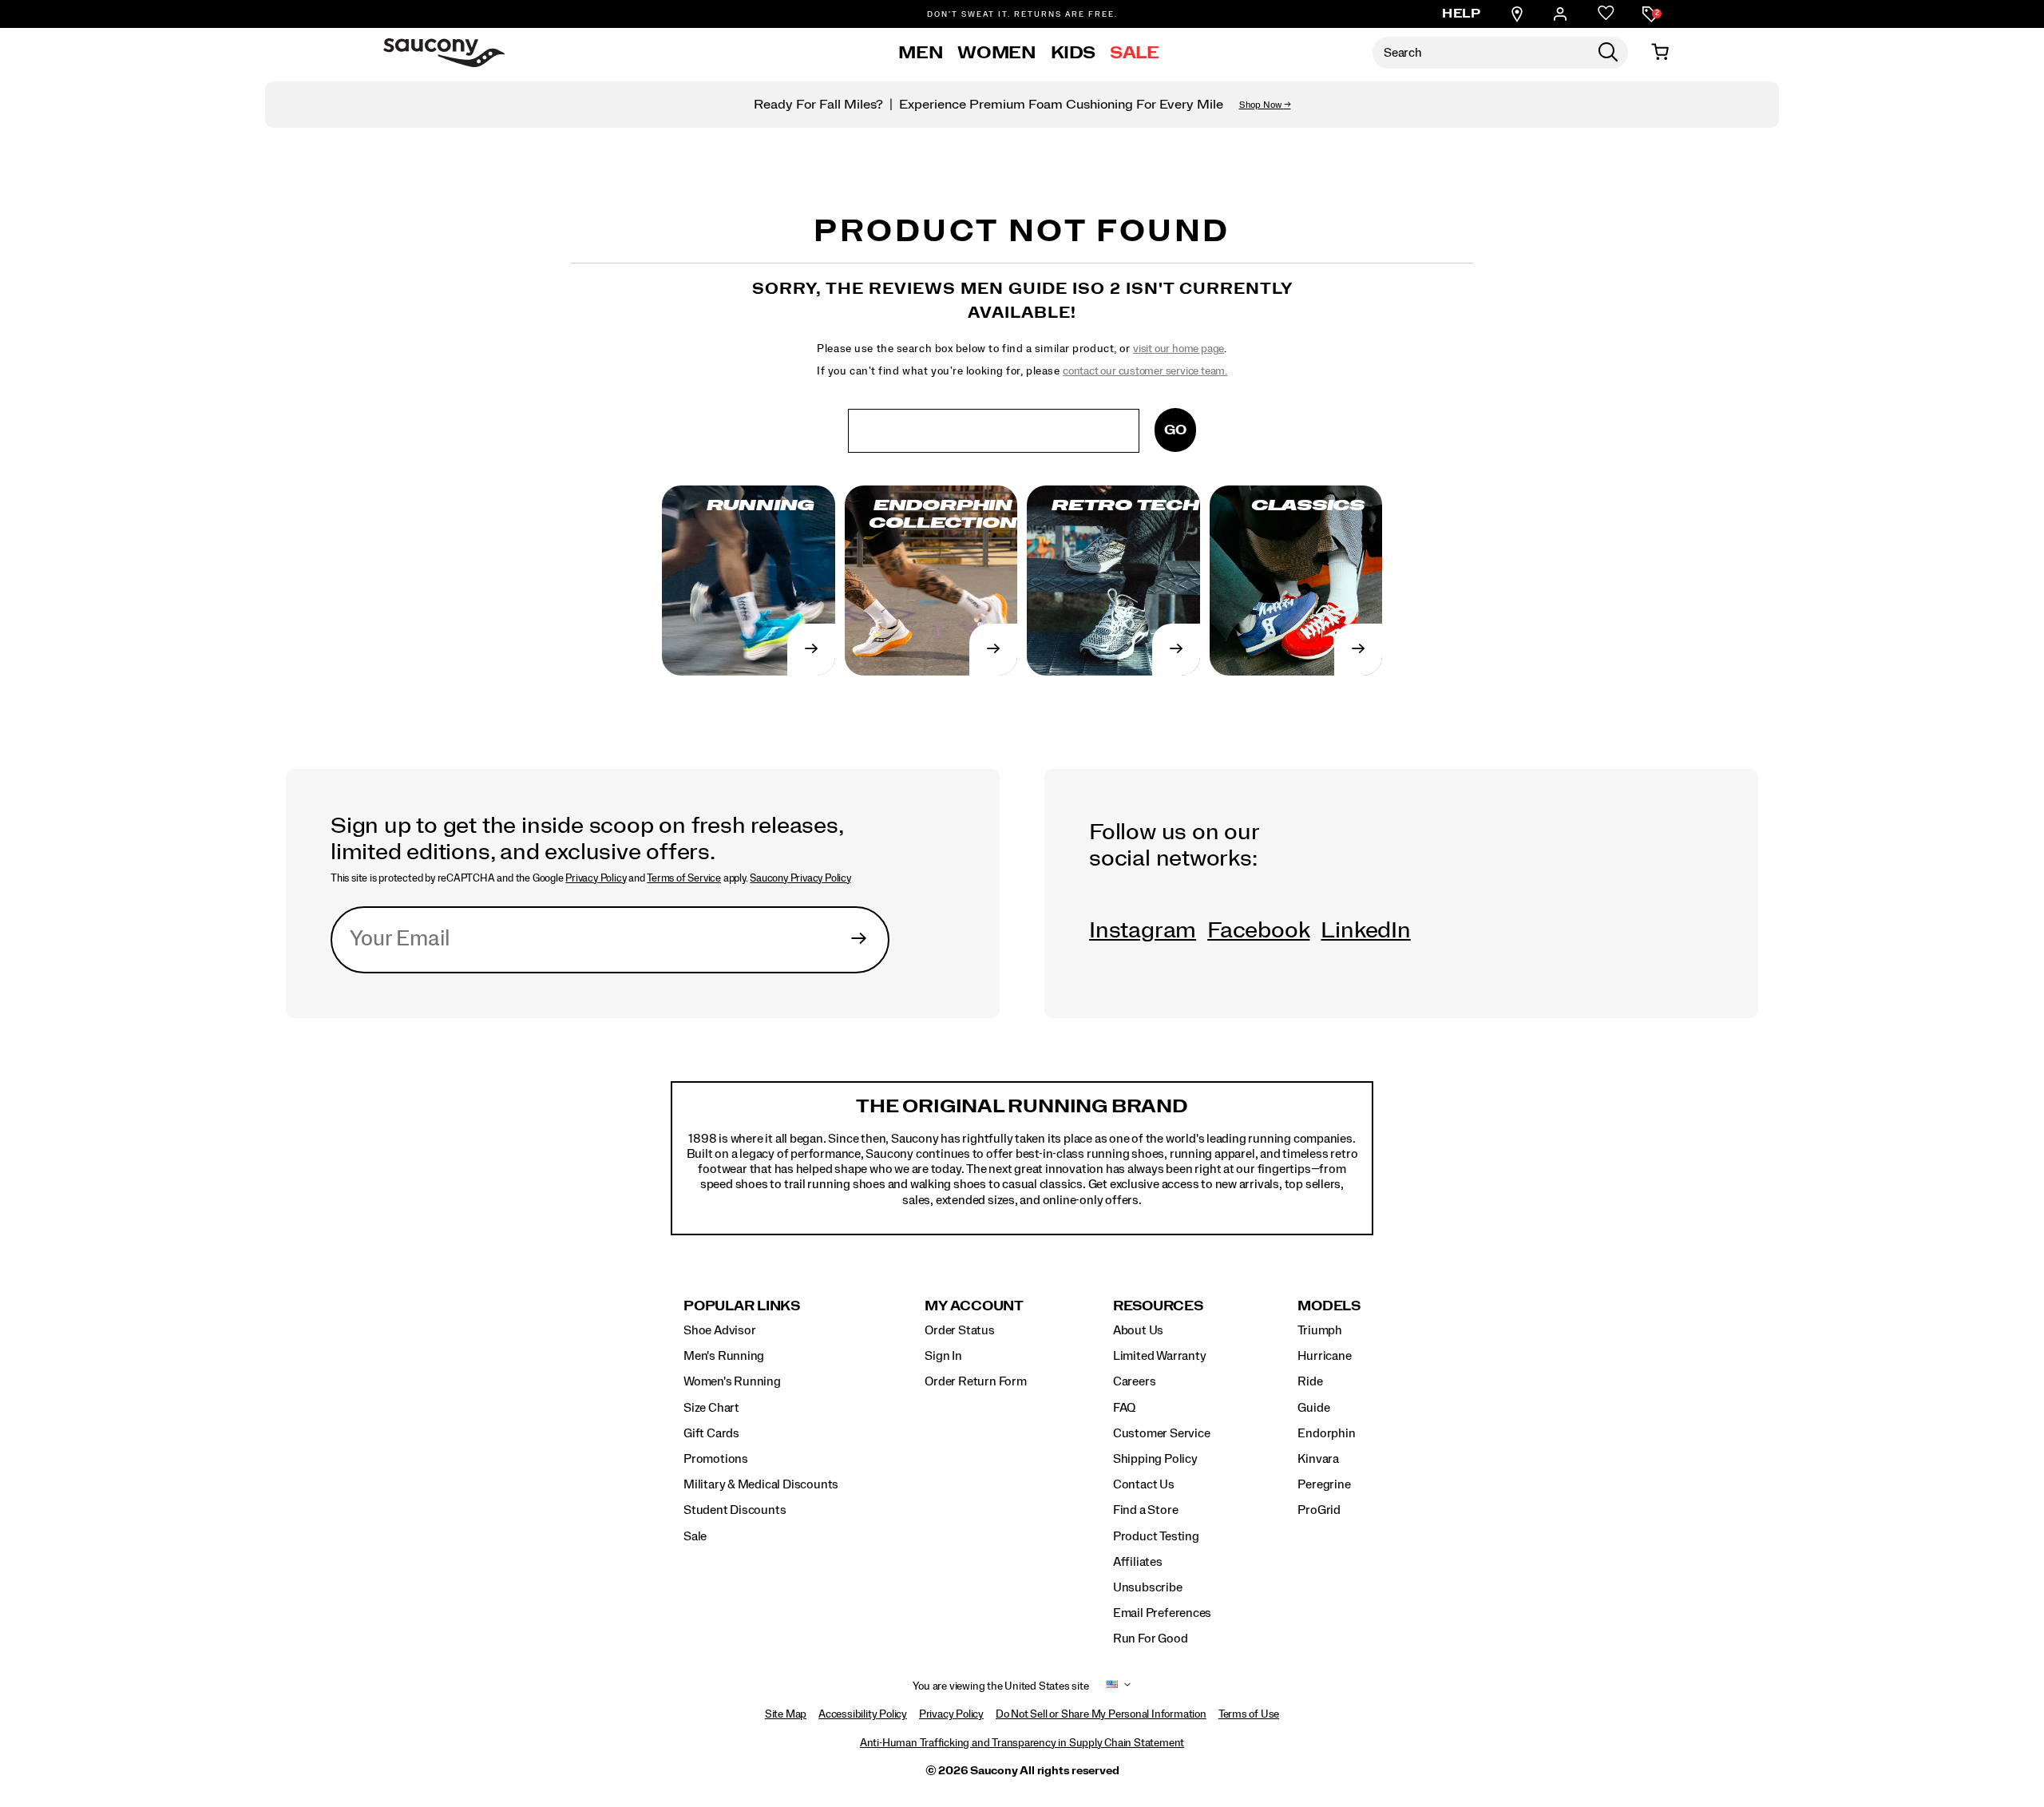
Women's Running (732, 1381)
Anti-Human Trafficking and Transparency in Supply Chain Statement (1022, 1743)
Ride (1310, 1381)
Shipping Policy (1155, 1459)
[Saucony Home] (444, 53)
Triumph (1320, 1330)
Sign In (943, 1356)
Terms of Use (1249, 1714)
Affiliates (1138, 1562)
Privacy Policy (596, 878)
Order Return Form (975, 1381)
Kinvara (1318, 1459)
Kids (1073, 53)
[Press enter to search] (1608, 53)
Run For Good (1150, 1639)
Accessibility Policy (863, 1714)
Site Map (786, 1714)
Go (1175, 430)
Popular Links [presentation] (742, 1306)
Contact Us (1144, 1484)
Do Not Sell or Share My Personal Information (1101, 1714)
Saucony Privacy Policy (800, 878)
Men (921, 53)
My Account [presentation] (974, 1306)
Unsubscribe (1148, 1587)
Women (996, 53)
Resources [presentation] (1158, 1306)
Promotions (716, 1459)
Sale (1135, 53)
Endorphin (1326, 1433)
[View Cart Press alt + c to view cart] (1660, 53)
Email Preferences (1162, 1613)
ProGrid (1319, 1510)
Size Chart (711, 1408)
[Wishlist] (1606, 14)
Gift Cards (711, 1433)
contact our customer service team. (1145, 371)
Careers (1135, 1381)
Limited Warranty (1160, 1356)
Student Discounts (735, 1510)
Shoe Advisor (719, 1330)
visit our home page (1178, 349)
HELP (1461, 14)
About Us (1138, 1330)
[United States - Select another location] (1112, 1687)
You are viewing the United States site (1000, 1686)
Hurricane (1324, 1356)
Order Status (959, 1330)
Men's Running (724, 1356)
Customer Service (1162, 1433)
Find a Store (1145, 1510)
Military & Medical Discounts (761, 1484)
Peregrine (1324, 1484)
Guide (1313, 1408)
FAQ (1124, 1408)
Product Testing (1156, 1536)
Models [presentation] (1329, 1306)
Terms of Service (684, 878)
